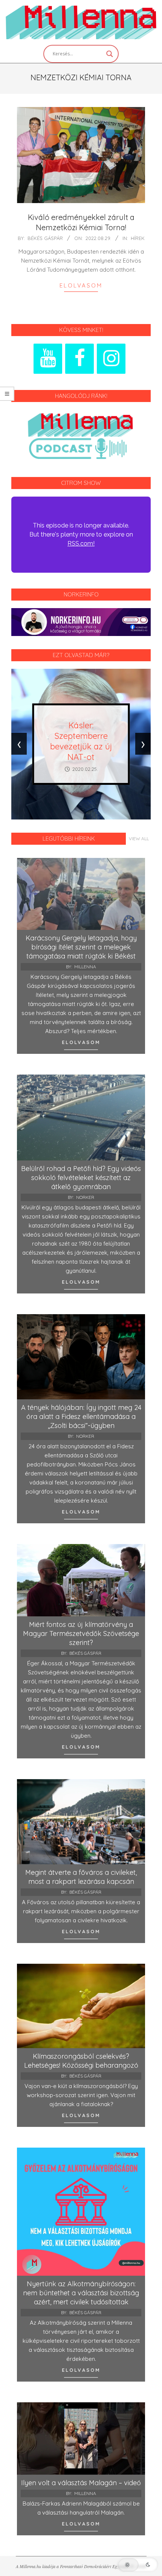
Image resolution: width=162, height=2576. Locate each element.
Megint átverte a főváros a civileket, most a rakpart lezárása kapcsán (81, 1877)
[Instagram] (111, 359)
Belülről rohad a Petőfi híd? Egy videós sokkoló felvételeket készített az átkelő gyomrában (81, 1178)
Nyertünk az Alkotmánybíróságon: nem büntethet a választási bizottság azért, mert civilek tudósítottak (81, 2293)
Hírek (138, 238)
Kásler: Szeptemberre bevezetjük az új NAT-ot (81, 741)
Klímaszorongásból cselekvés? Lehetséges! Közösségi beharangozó (81, 2061)
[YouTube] (48, 359)
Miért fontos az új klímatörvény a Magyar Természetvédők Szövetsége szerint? (81, 1634)
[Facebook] (79, 359)
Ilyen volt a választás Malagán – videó (81, 2483)
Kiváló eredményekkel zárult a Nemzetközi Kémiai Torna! (81, 222)
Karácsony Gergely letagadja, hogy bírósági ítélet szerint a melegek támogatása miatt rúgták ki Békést (81, 947)
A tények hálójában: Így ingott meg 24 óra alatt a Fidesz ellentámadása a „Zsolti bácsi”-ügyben (81, 1416)
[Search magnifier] (110, 54)
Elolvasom (81, 285)
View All (139, 839)
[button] (138, 2565)
